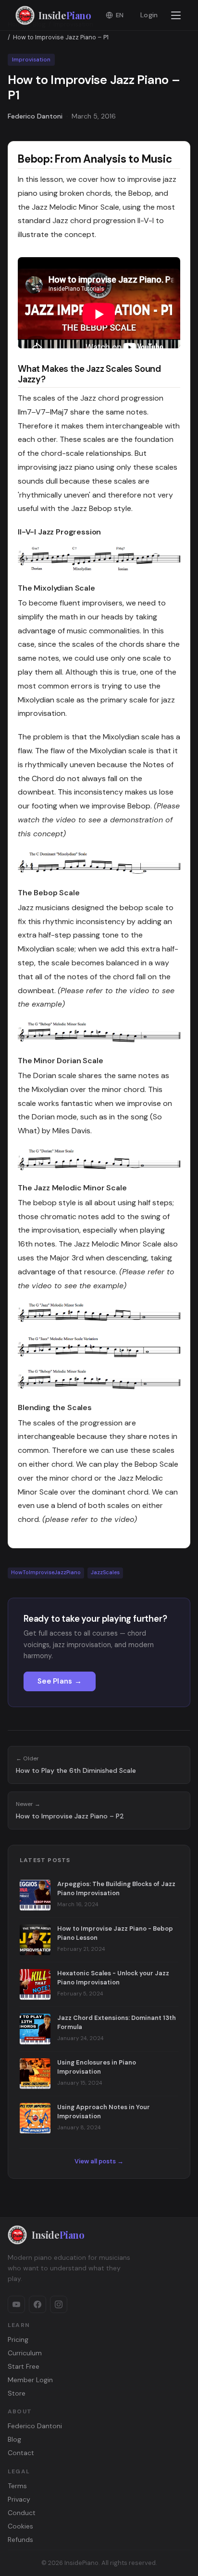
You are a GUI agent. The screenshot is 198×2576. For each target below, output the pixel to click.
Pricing (18, 2339)
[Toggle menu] (176, 15)
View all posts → (99, 2161)
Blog (14, 2439)
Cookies (20, 2526)
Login (149, 15)
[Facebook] (37, 2304)
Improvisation (31, 60)
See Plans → (60, 1681)
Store (17, 2393)
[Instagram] (59, 2304)
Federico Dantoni (35, 2426)
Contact (21, 2453)
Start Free (24, 2366)
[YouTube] (16, 2304)
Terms (17, 2486)
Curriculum (25, 2353)
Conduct (22, 2513)
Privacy (19, 2499)
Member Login (30, 2380)
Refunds (20, 2540)
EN (120, 15)
